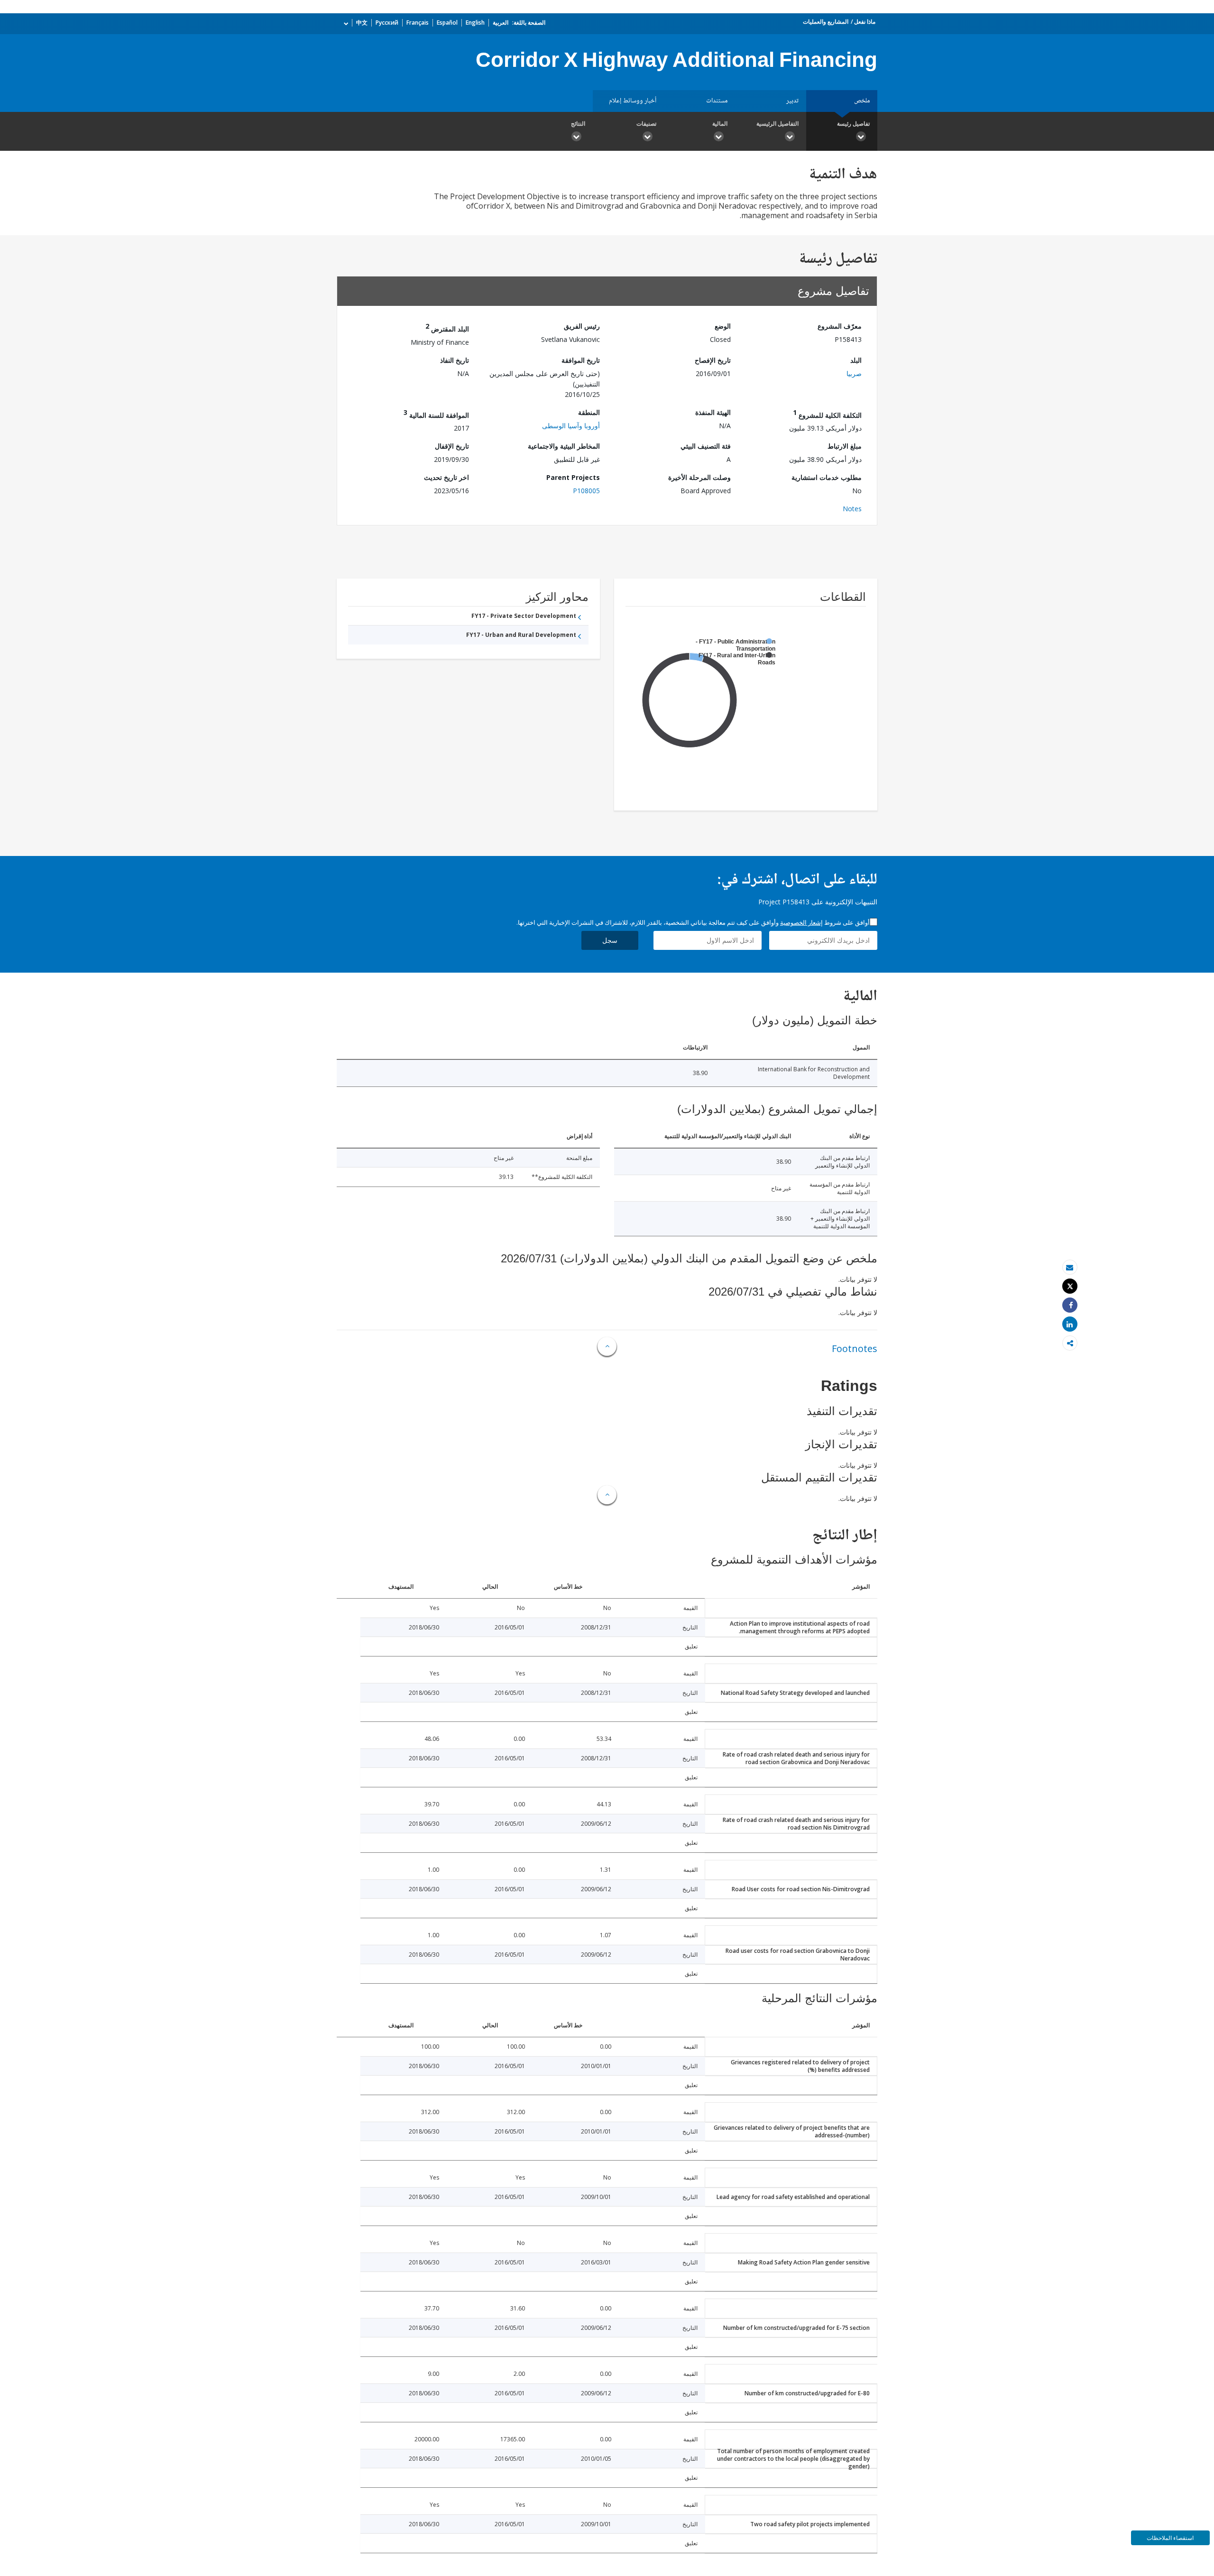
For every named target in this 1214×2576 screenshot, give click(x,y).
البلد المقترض (447, 327)
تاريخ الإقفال (452, 446)
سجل (610, 940)
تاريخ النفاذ (455, 360)
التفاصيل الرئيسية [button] (777, 124)
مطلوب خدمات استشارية (827, 477)
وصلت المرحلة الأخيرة (699, 477)
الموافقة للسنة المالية (436, 414)
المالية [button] (720, 124)
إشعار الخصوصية (801, 922)
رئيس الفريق (582, 326)
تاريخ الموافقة (581, 360)
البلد (856, 360)
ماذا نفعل (865, 22)
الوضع (723, 326)
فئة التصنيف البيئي (706, 446)
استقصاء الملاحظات (1170, 2538)
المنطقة (589, 412)
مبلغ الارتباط (845, 446)
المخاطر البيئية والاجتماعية (564, 446)
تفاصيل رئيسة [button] (853, 124)
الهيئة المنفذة (713, 412)
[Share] (1070, 1305)
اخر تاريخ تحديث (446, 477)
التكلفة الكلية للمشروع (827, 414)
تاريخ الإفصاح (713, 360)
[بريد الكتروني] (1070, 1267)
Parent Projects (573, 477)
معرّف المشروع (840, 326)
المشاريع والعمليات (826, 22)
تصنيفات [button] (646, 124)
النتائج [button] (578, 124)
